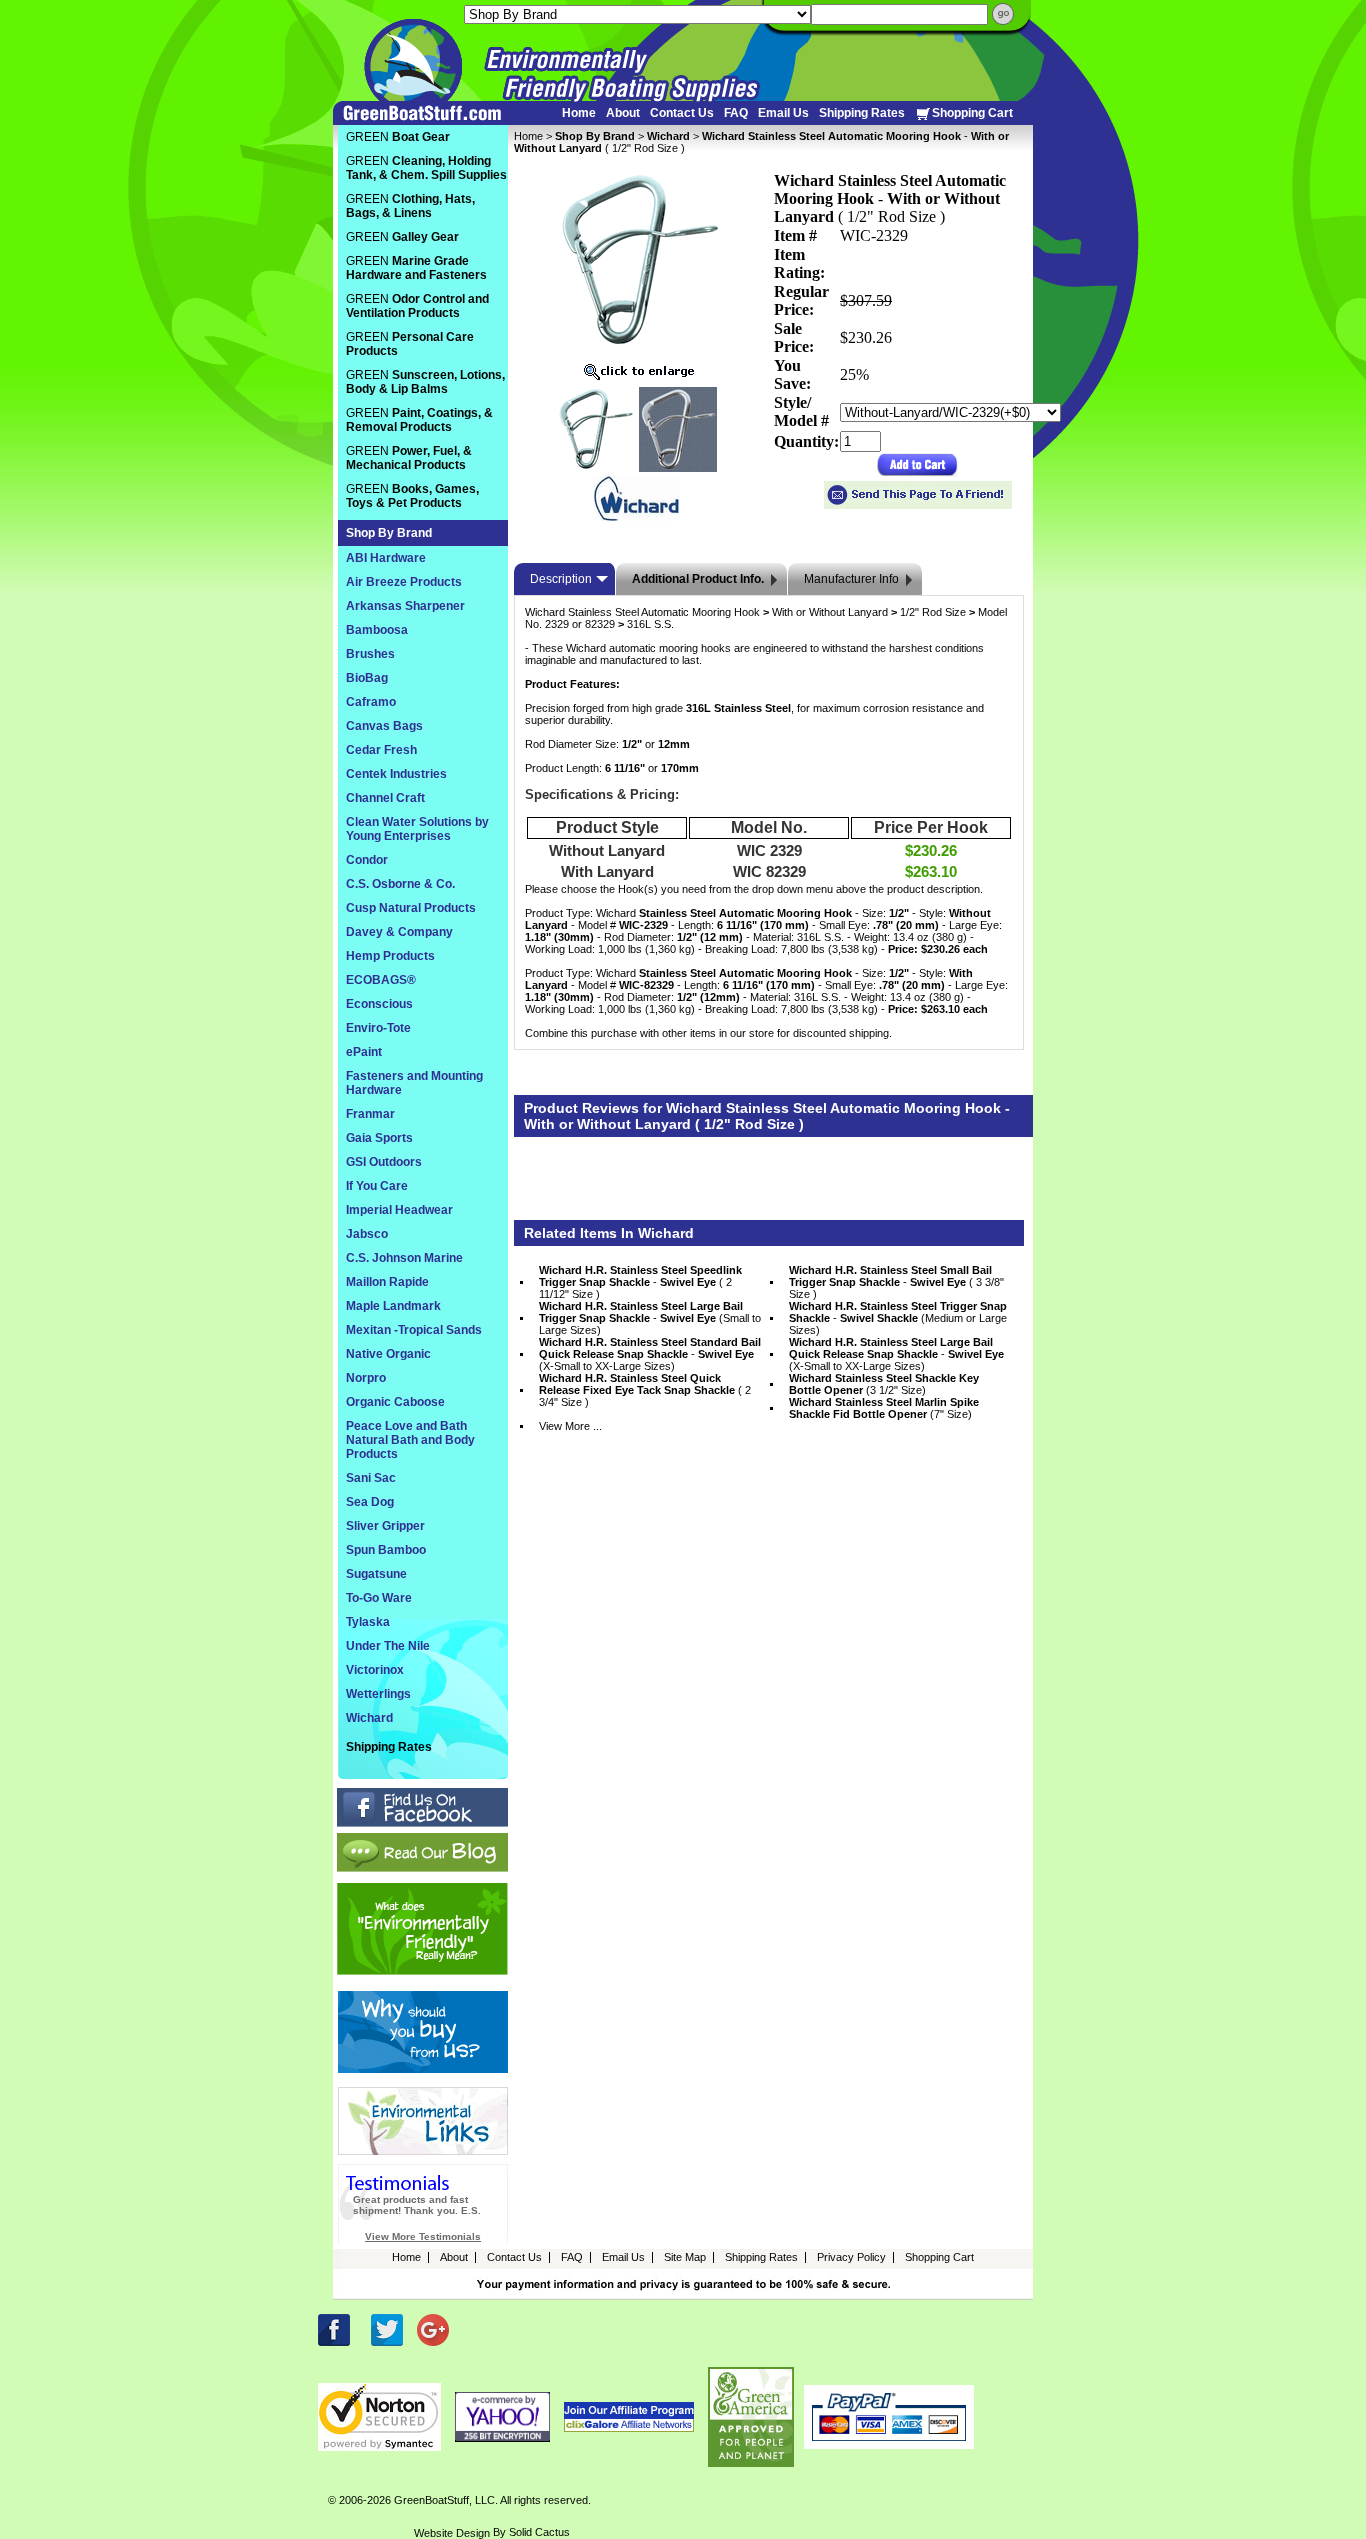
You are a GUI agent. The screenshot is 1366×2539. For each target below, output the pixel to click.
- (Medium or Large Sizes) (898, 1318)
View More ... (570, 1426)
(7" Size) (884, 1408)
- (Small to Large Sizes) (650, 1318)
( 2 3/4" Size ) (645, 1390)
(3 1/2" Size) (884, 1384)
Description (561, 579)
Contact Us (682, 113)
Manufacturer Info (851, 579)
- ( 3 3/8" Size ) (896, 1282)
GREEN (398, 137)
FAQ (736, 113)
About (623, 113)
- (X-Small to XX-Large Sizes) (650, 1354)
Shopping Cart (972, 113)
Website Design (452, 2533)
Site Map (685, 2257)
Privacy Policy (851, 2257)
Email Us (783, 113)
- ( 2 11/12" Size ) (640, 1282)
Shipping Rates (862, 113)
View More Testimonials (423, 2236)
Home (579, 113)
